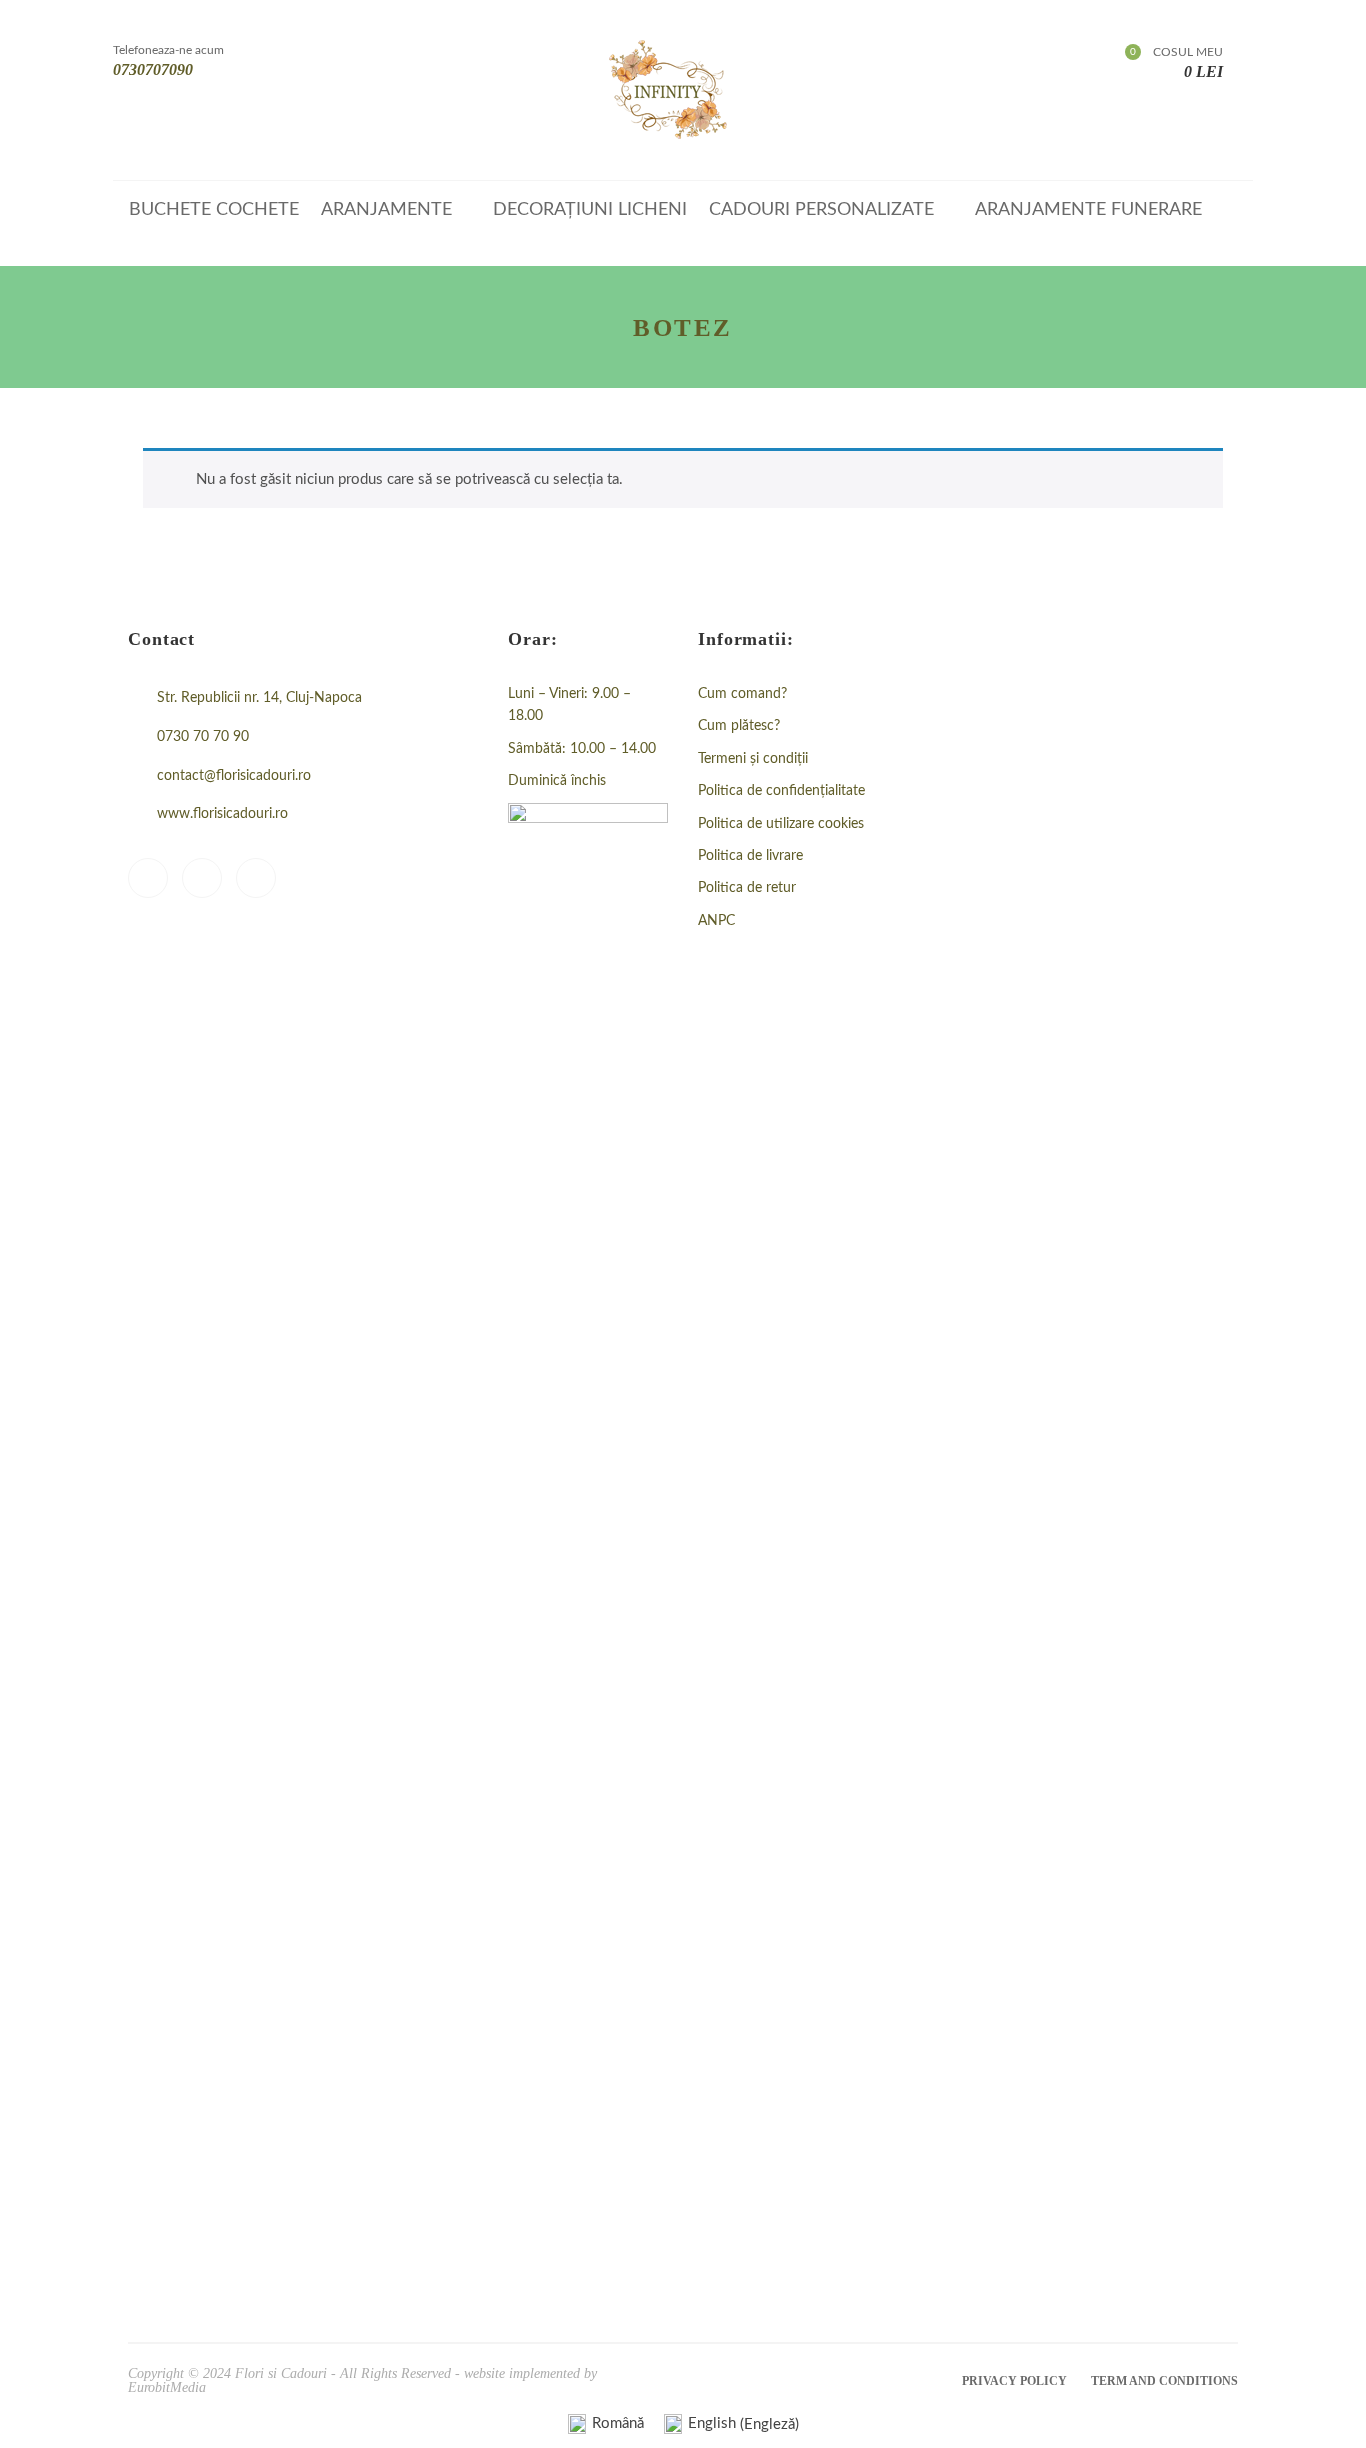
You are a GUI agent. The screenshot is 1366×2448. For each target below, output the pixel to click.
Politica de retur (747, 888)
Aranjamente (386, 210)
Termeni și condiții (753, 759)
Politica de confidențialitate (781, 791)
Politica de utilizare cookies (781, 824)
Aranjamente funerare (1088, 210)
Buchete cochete (214, 210)
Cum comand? (742, 694)
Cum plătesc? (739, 726)
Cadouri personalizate (821, 210)
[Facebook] (148, 878)
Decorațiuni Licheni (590, 210)
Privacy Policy (1014, 2381)
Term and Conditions (1164, 2381)
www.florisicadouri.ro (222, 814)
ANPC (716, 921)
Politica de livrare (750, 856)
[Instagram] (202, 878)
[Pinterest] (256, 878)
